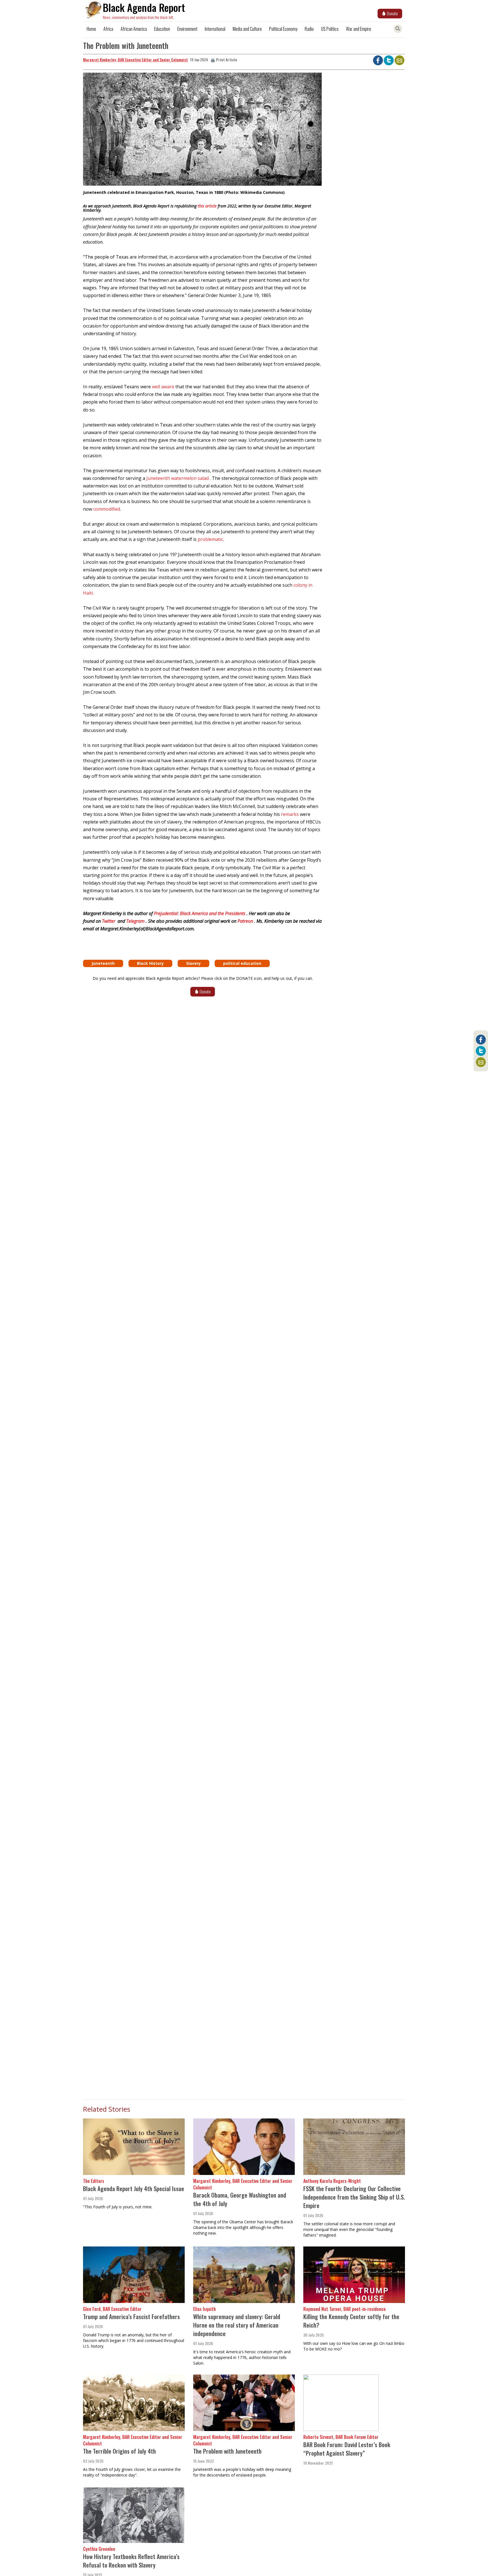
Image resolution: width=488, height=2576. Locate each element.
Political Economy (283, 29)
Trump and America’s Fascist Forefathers (131, 2316)
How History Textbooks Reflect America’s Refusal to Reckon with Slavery (131, 2561)
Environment (187, 29)
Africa (108, 29)
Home (91, 29)
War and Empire (359, 29)
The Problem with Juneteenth (227, 2451)
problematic (210, 539)
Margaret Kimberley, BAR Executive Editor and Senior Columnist (135, 59)
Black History (150, 963)
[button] (202, 131)
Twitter (109, 921)
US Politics (330, 29)
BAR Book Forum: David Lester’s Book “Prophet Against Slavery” (347, 2449)
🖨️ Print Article (224, 59)
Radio (309, 29)
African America (134, 29)
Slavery (193, 963)
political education (242, 963)
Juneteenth (103, 963)
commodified (107, 509)
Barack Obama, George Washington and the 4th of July (240, 2199)
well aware (163, 387)
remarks (290, 814)
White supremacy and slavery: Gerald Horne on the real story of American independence (237, 2325)
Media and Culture (247, 29)
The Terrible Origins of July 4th (119, 2451)
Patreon (246, 921)
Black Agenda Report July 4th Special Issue (134, 2188)
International (215, 29)
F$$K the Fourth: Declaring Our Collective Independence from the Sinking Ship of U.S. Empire (354, 2197)
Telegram (136, 921)
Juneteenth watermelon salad (178, 478)
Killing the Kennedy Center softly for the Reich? (351, 2321)
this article (207, 206)
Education (162, 29)
